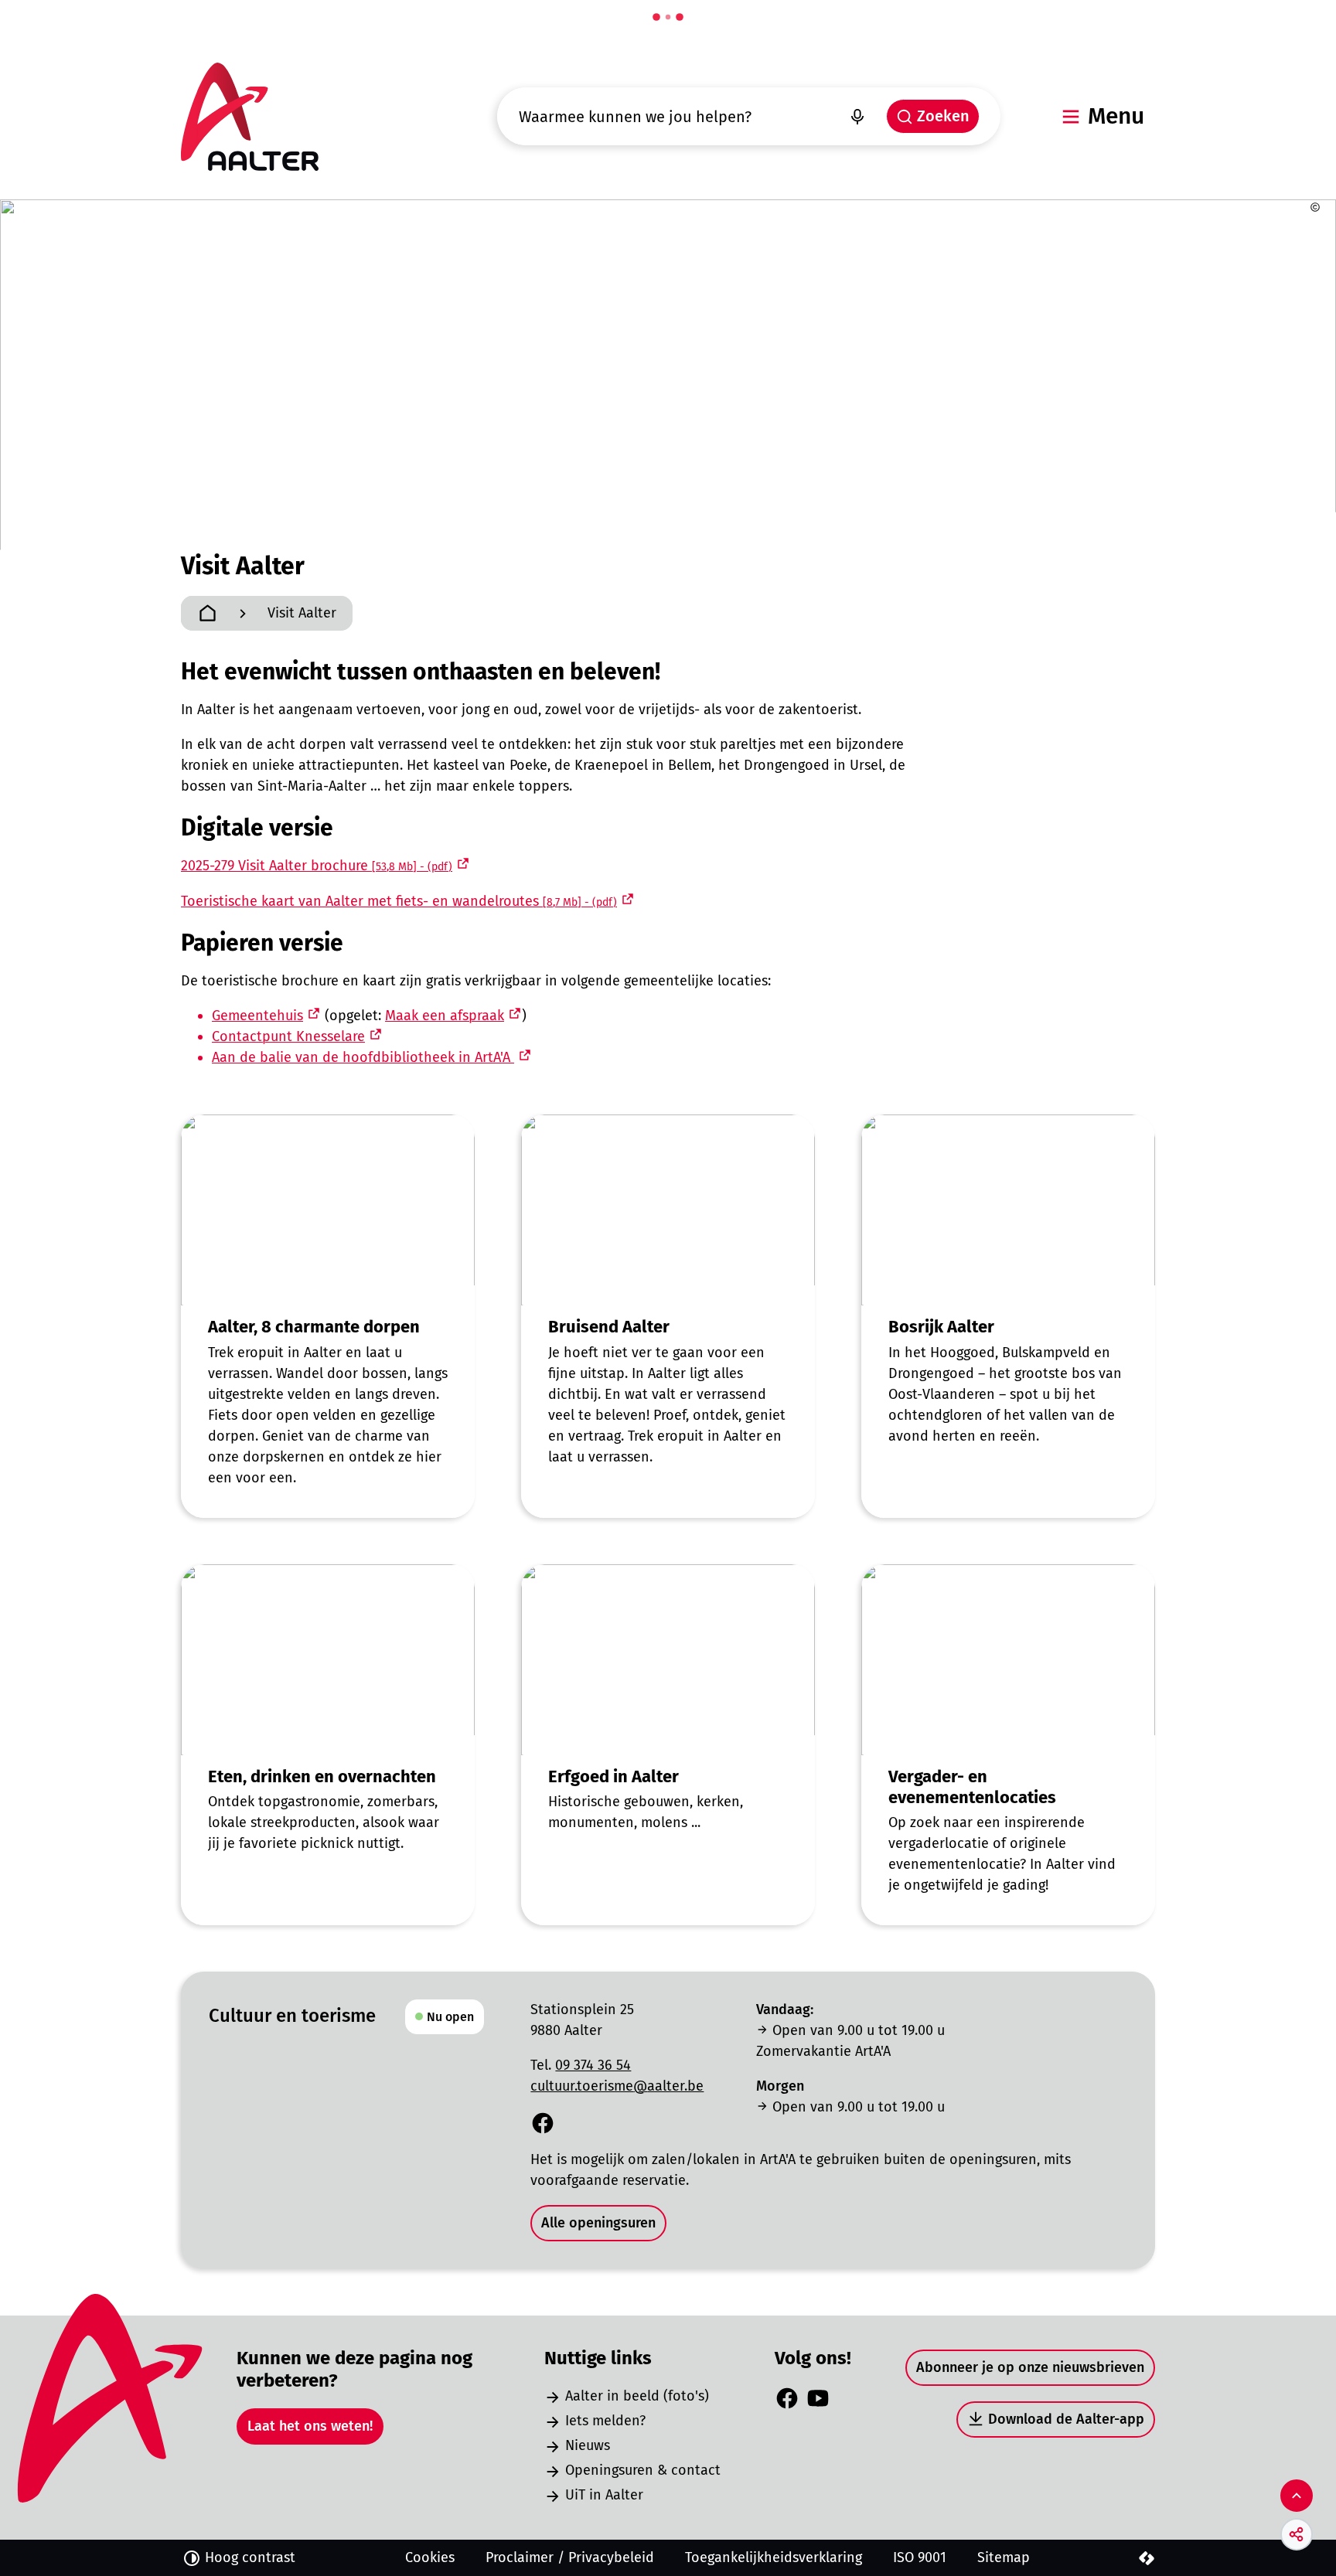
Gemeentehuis (257, 1016)
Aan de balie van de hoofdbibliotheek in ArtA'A (363, 1057)
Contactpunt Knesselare (288, 1036)
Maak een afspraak (445, 1016)
